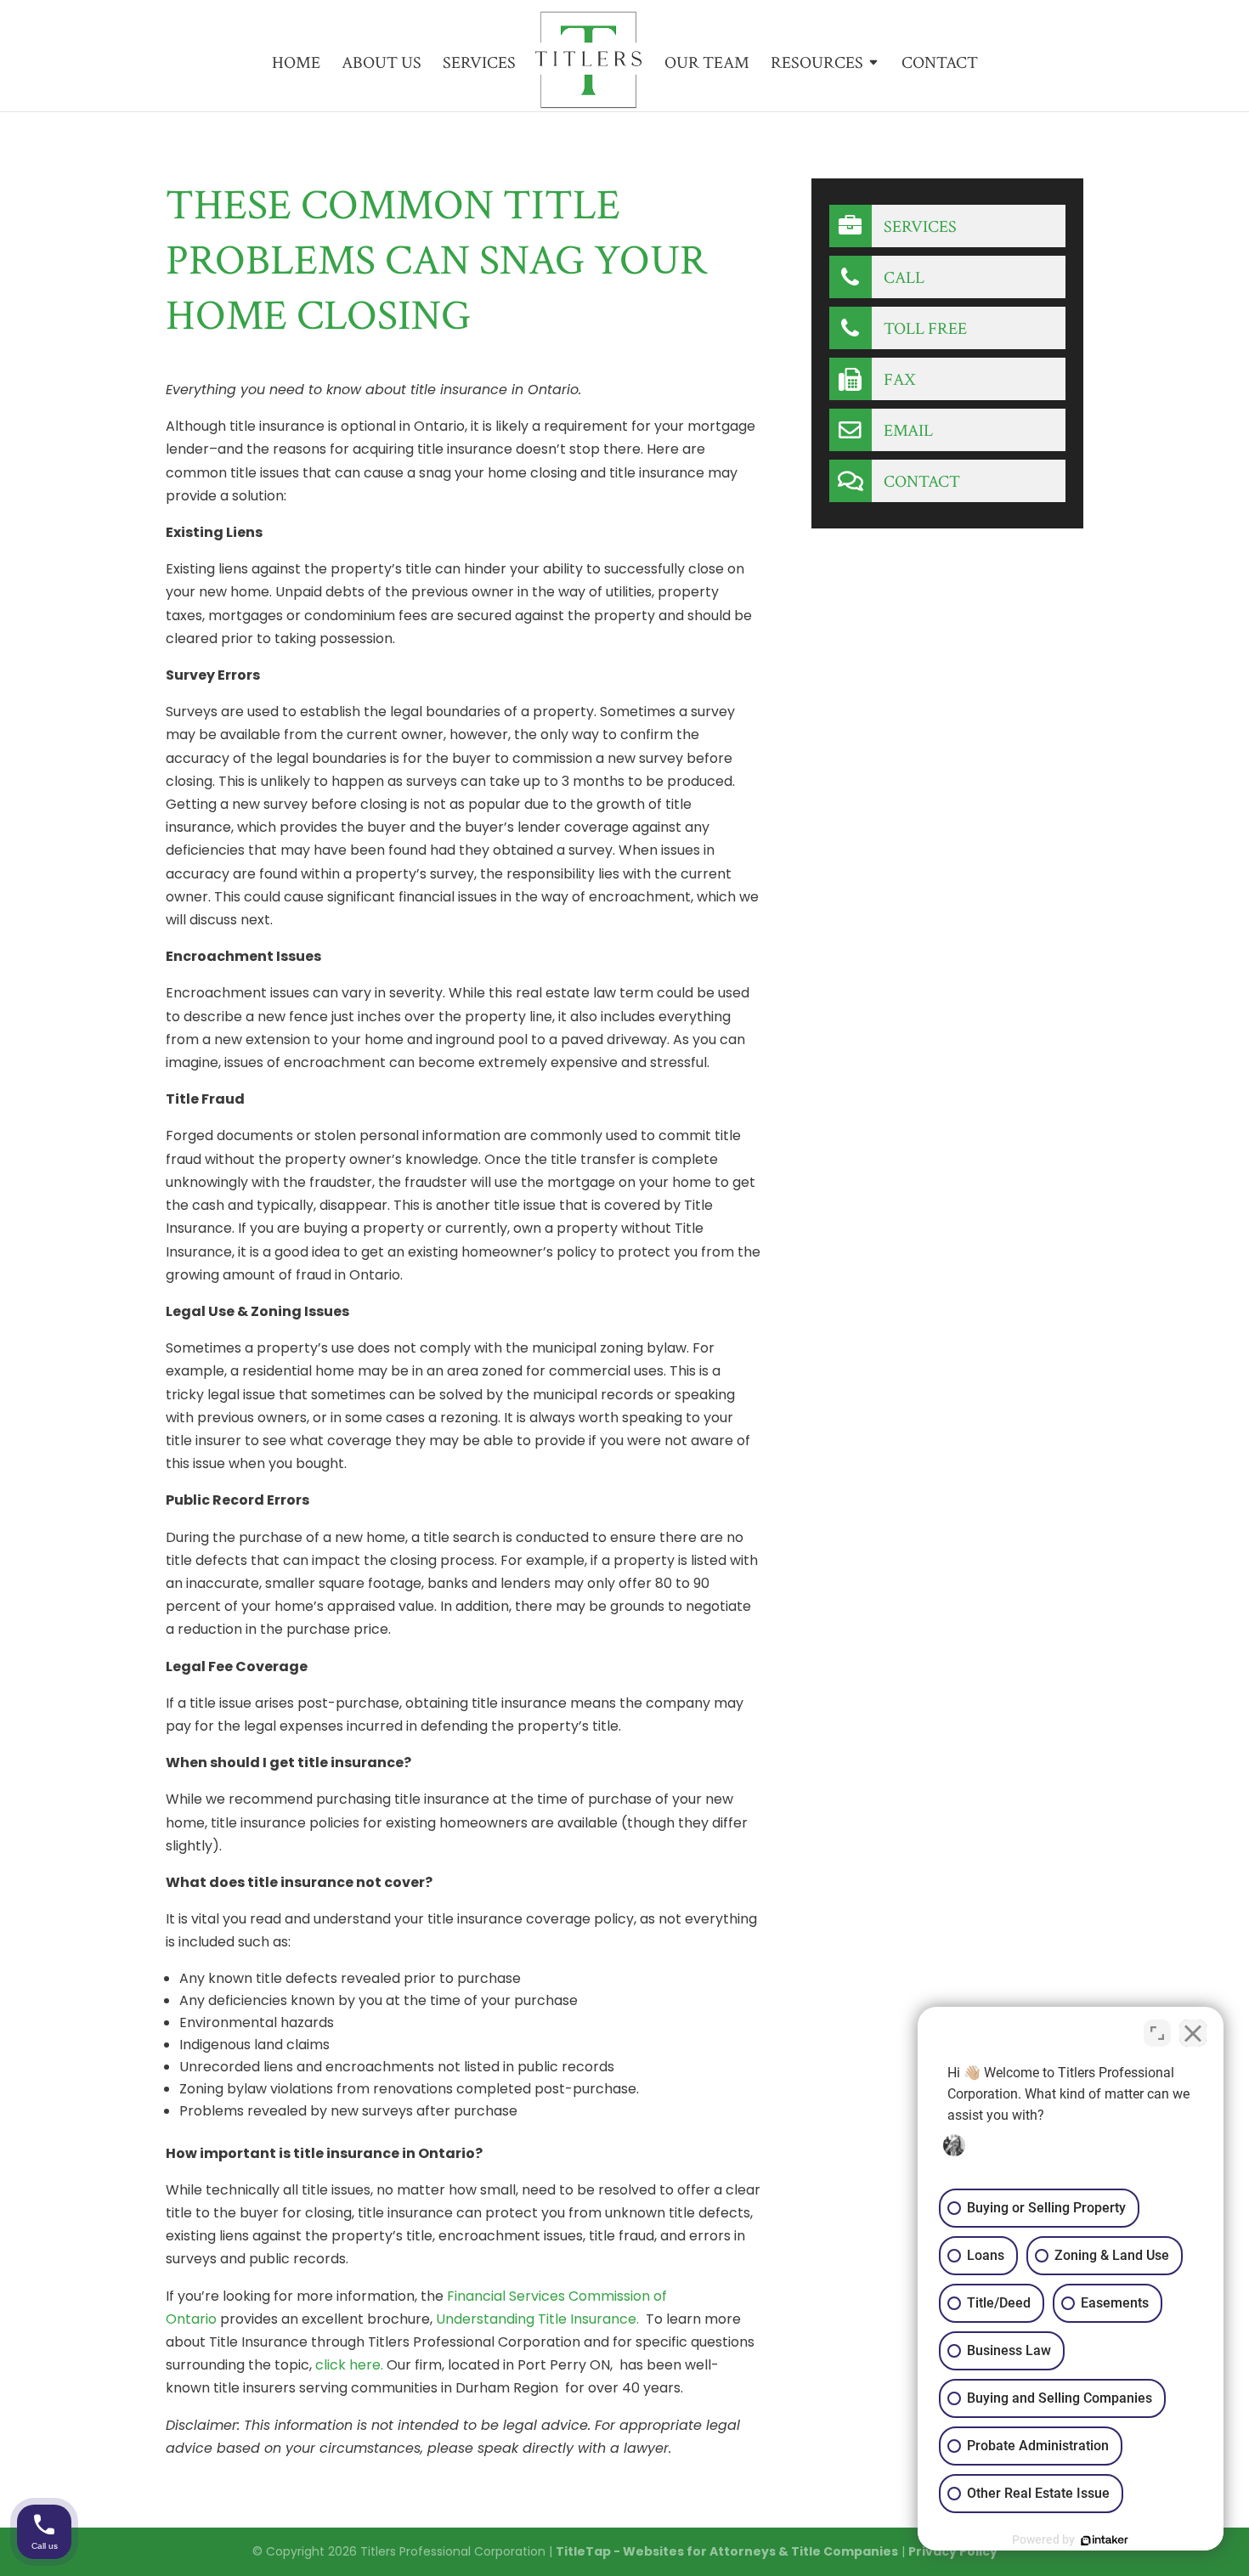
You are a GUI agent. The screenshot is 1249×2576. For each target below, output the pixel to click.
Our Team (707, 65)
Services (479, 65)
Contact (940, 65)
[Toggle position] (1157, 2033)
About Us (381, 65)
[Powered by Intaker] (1105, 2540)
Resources (817, 65)
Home (296, 65)
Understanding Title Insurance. (537, 2319)
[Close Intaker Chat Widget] (1193, 2033)
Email (907, 431)
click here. (349, 2365)
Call (902, 278)
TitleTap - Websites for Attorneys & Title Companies (727, 2551)
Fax (898, 380)
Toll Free (924, 329)
